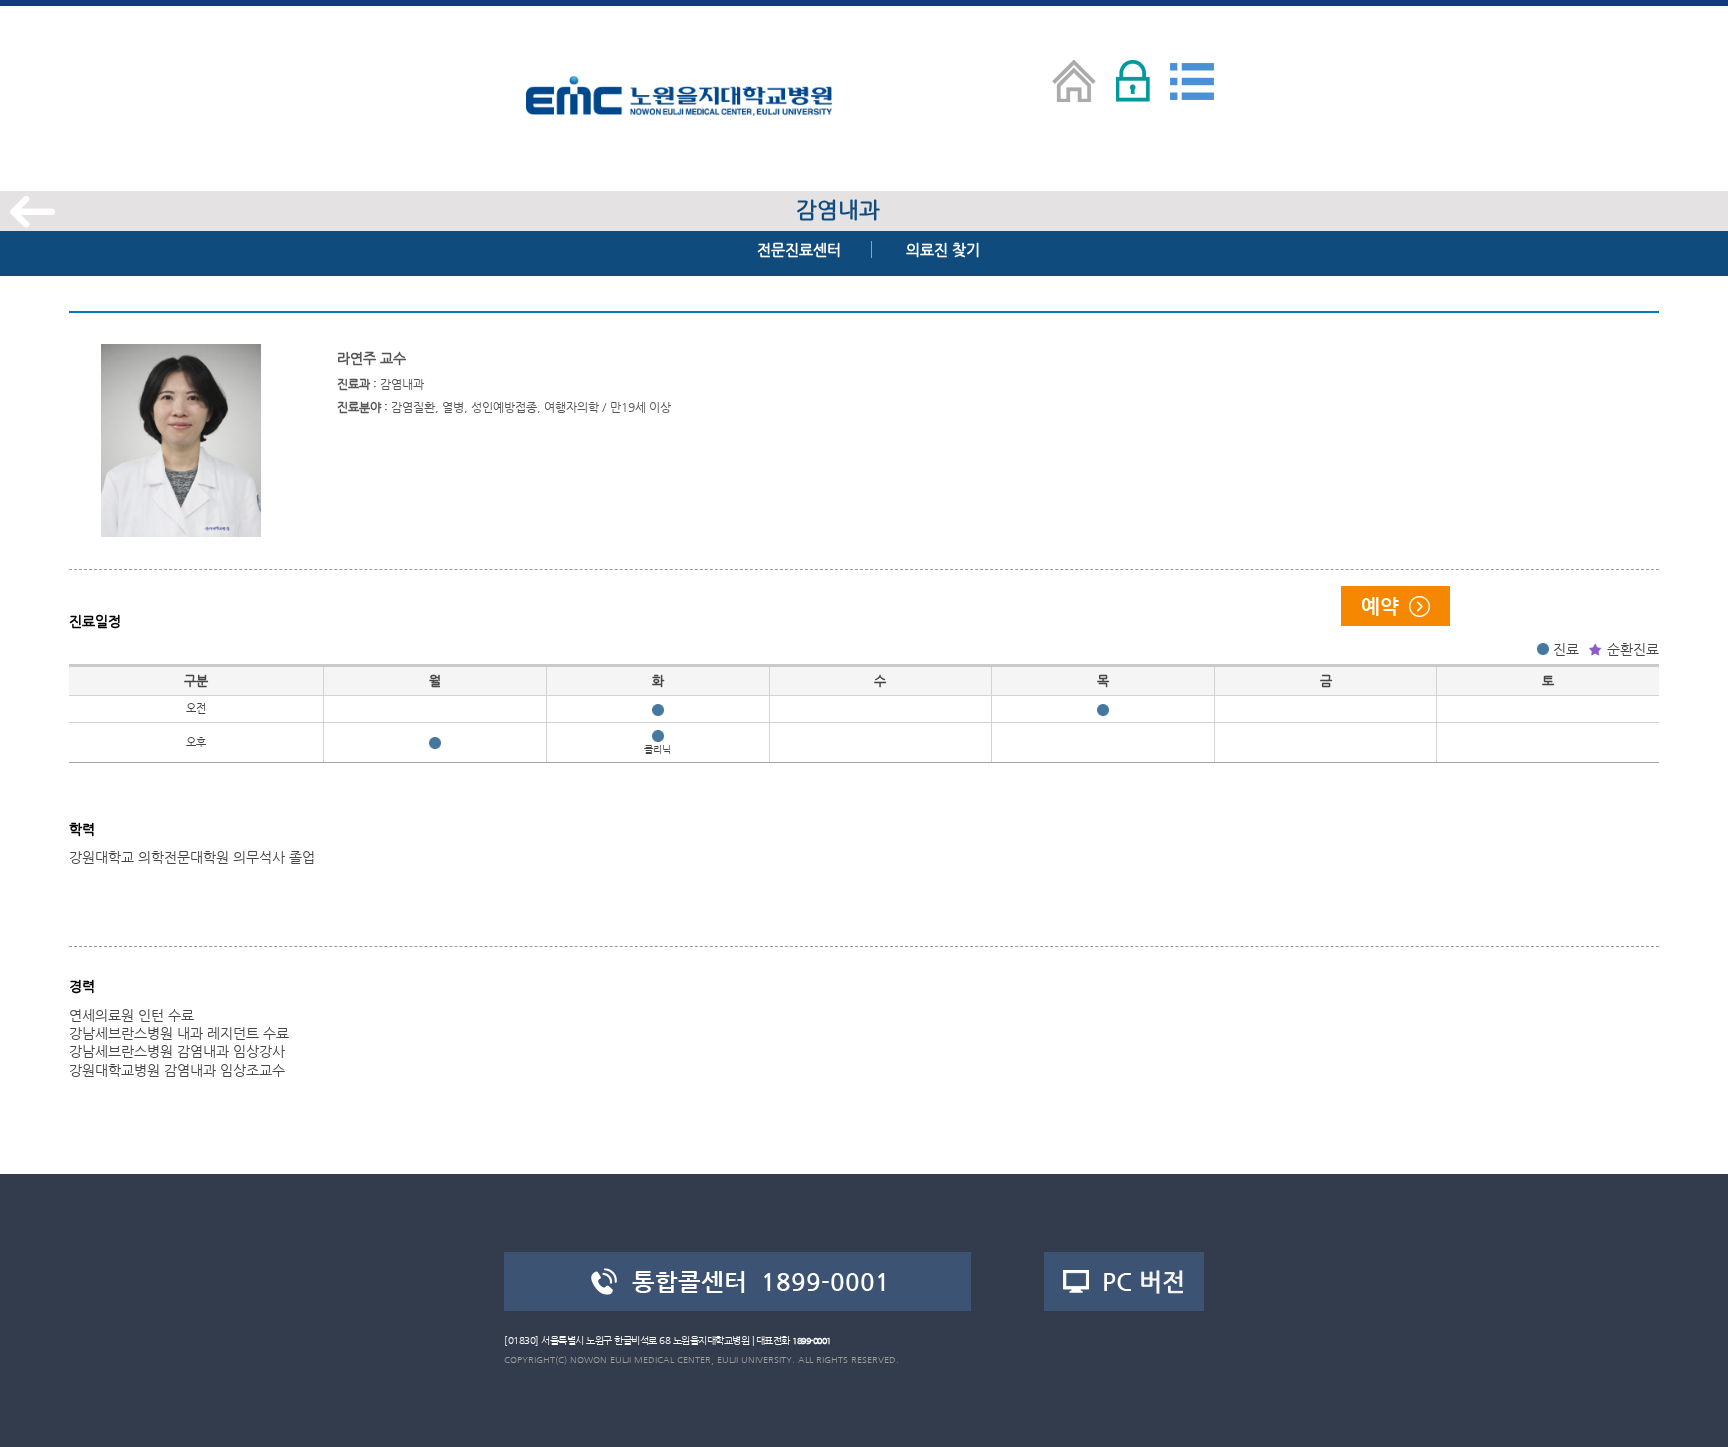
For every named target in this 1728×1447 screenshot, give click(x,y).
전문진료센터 (799, 249)
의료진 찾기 (943, 249)
